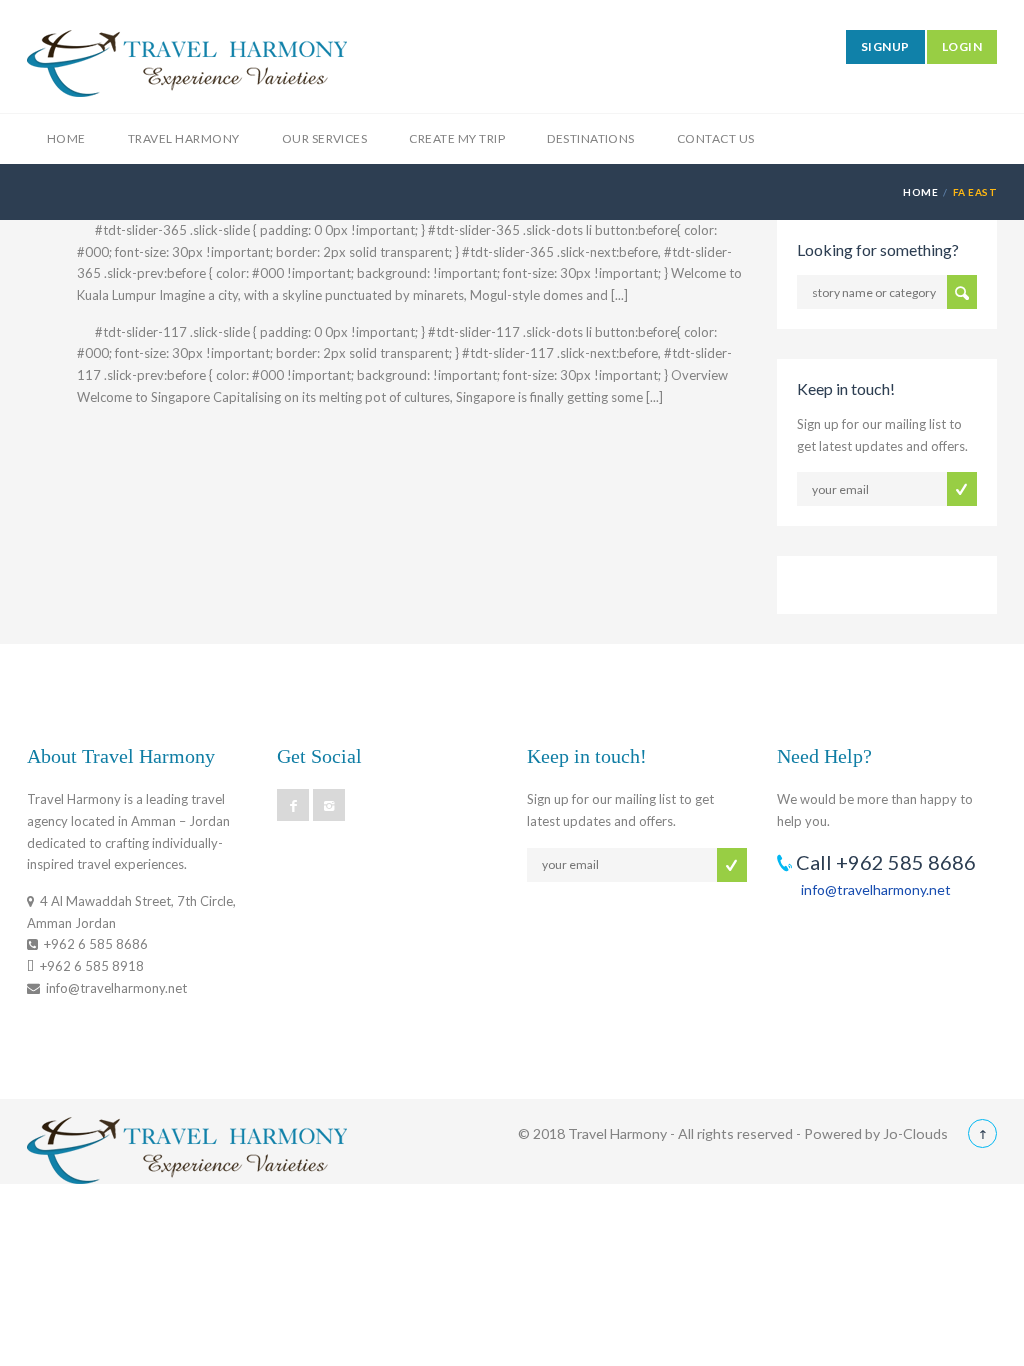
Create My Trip (457, 138)
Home (66, 138)
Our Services (325, 138)
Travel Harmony (184, 138)
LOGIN (962, 46)
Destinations (591, 138)
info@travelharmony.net (876, 889)
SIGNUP (885, 46)
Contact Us (716, 138)
